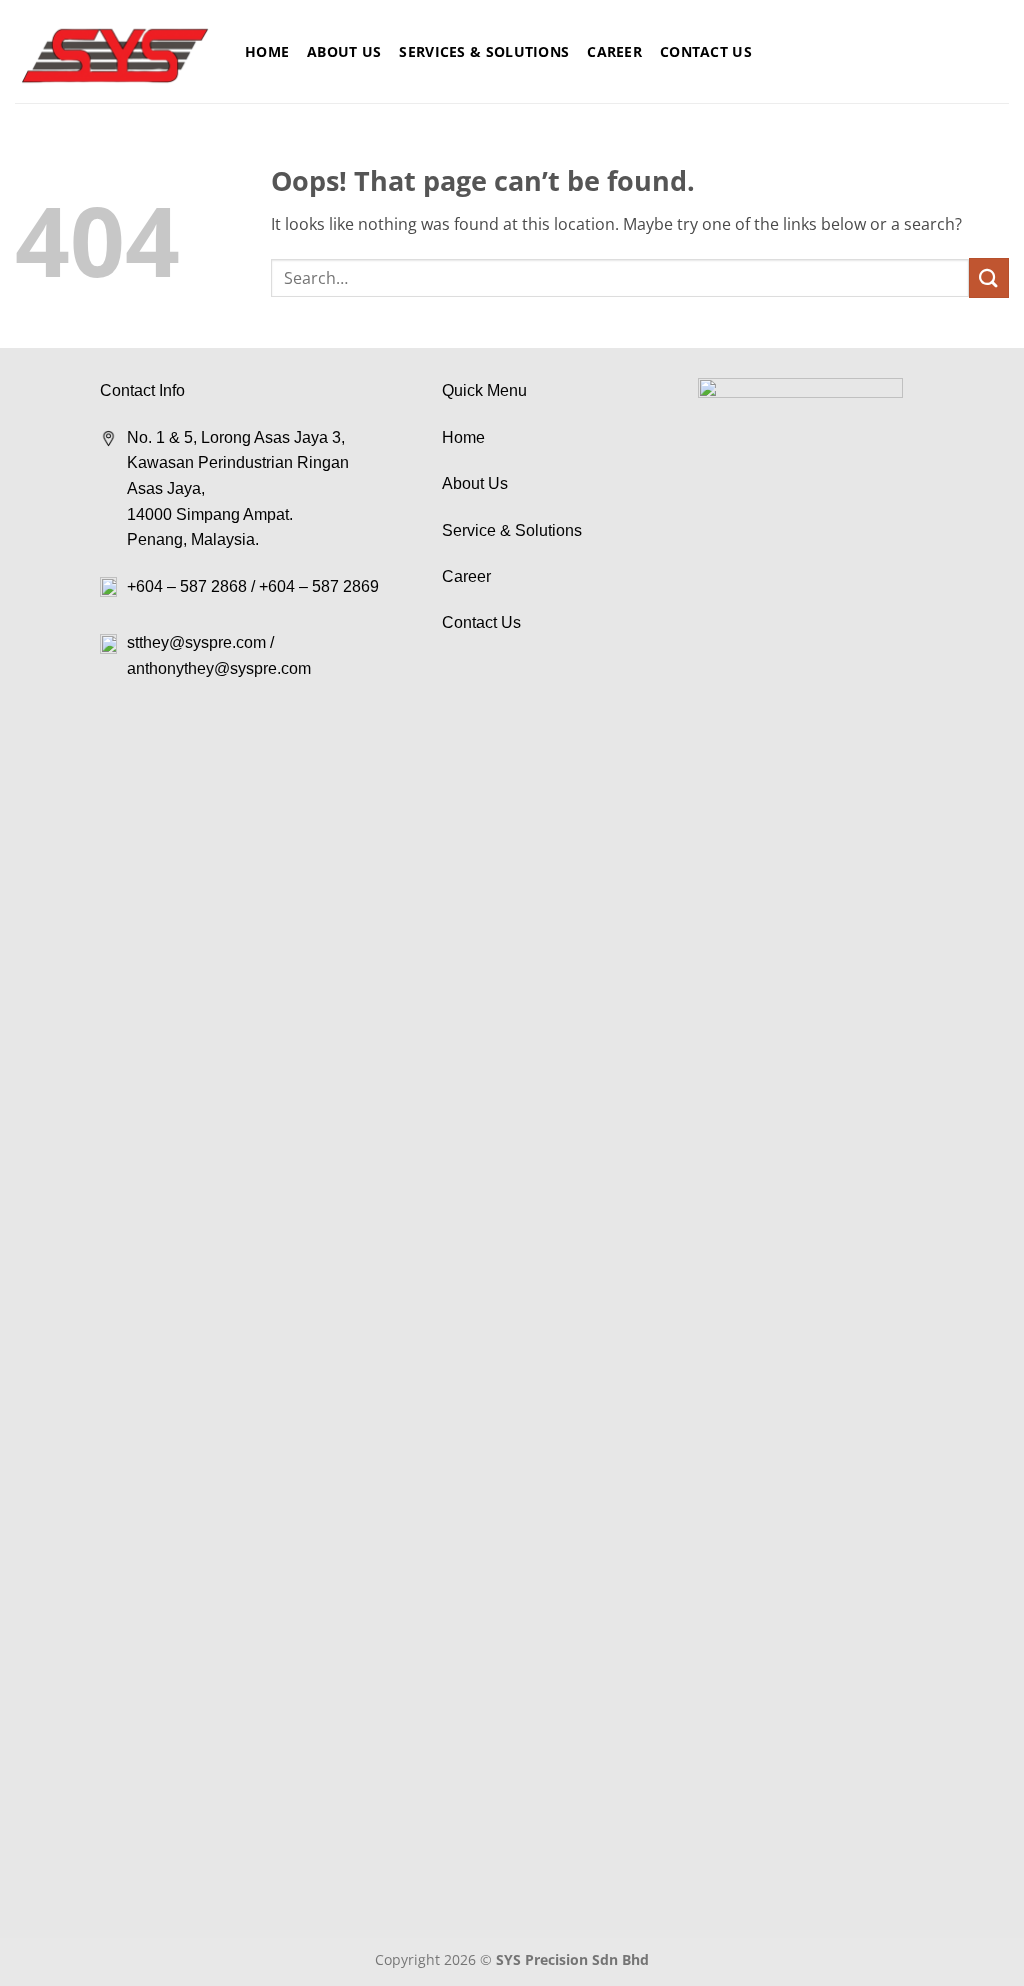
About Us (344, 51)
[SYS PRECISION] (115, 52)
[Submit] (989, 277)
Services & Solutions (484, 51)
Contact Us (706, 51)
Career (614, 51)
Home (267, 51)
